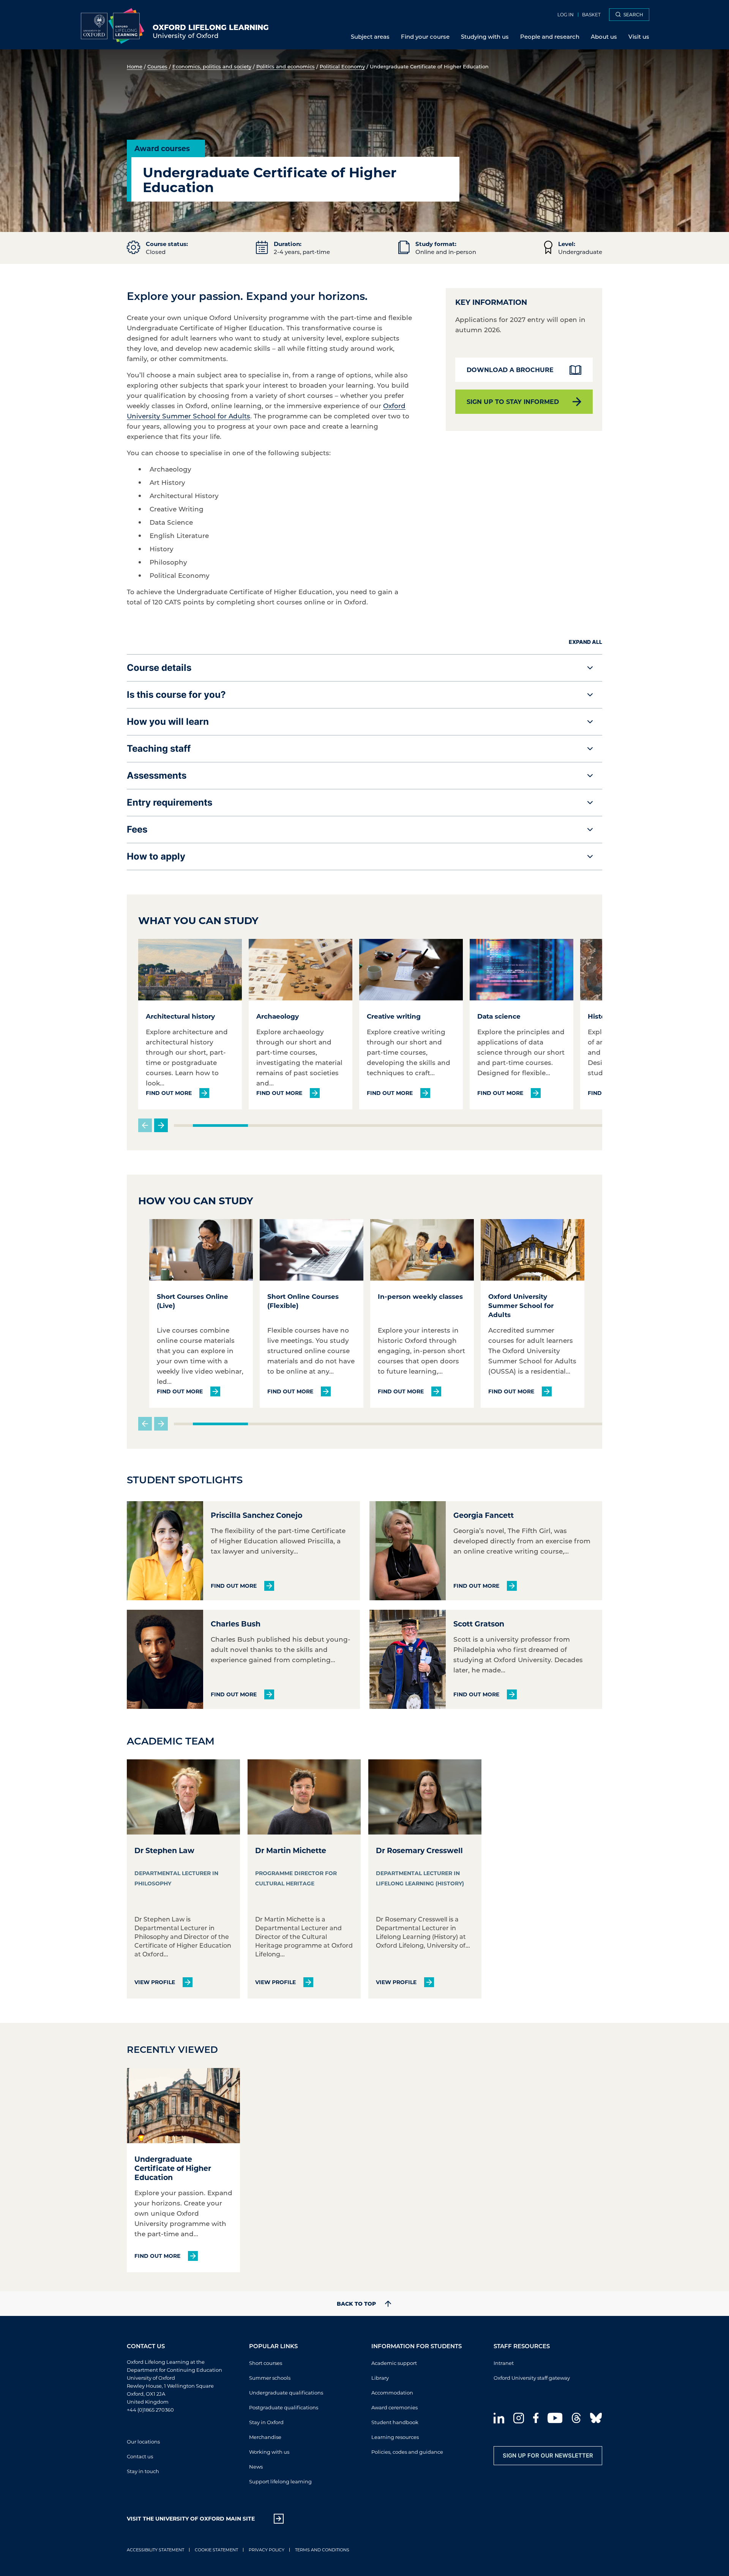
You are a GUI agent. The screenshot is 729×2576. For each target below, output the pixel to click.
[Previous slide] (145, 1125)
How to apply (156, 856)
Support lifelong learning (280, 2481)
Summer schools (270, 2377)
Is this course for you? (176, 695)
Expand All (585, 642)
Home (135, 66)
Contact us (140, 2456)
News (256, 2466)
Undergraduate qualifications (286, 2392)
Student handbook (395, 2422)
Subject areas (370, 36)
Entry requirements (170, 802)
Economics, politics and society (212, 66)
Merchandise (265, 2436)
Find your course (425, 36)
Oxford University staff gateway (532, 2377)
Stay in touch (143, 2471)
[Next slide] (161, 1125)
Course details (159, 668)
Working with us (269, 2451)
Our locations (143, 2441)
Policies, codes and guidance (407, 2451)
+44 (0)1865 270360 (150, 2409)
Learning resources (395, 2436)
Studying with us (485, 36)
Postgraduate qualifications (284, 2407)
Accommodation (392, 2392)
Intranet (504, 2362)
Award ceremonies (394, 2407)
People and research (550, 36)
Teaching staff (159, 749)
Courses (157, 66)
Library (380, 2377)
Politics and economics (286, 66)
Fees (137, 829)
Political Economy (342, 66)
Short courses (266, 2362)
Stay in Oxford (266, 2422)
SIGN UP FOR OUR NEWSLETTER (548, 2455)
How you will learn (168, 722)
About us (604, 36)
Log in (566, 14)
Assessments (157, 775)
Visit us (639, 36)
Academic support (394, 2362)
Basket (591, 14)
